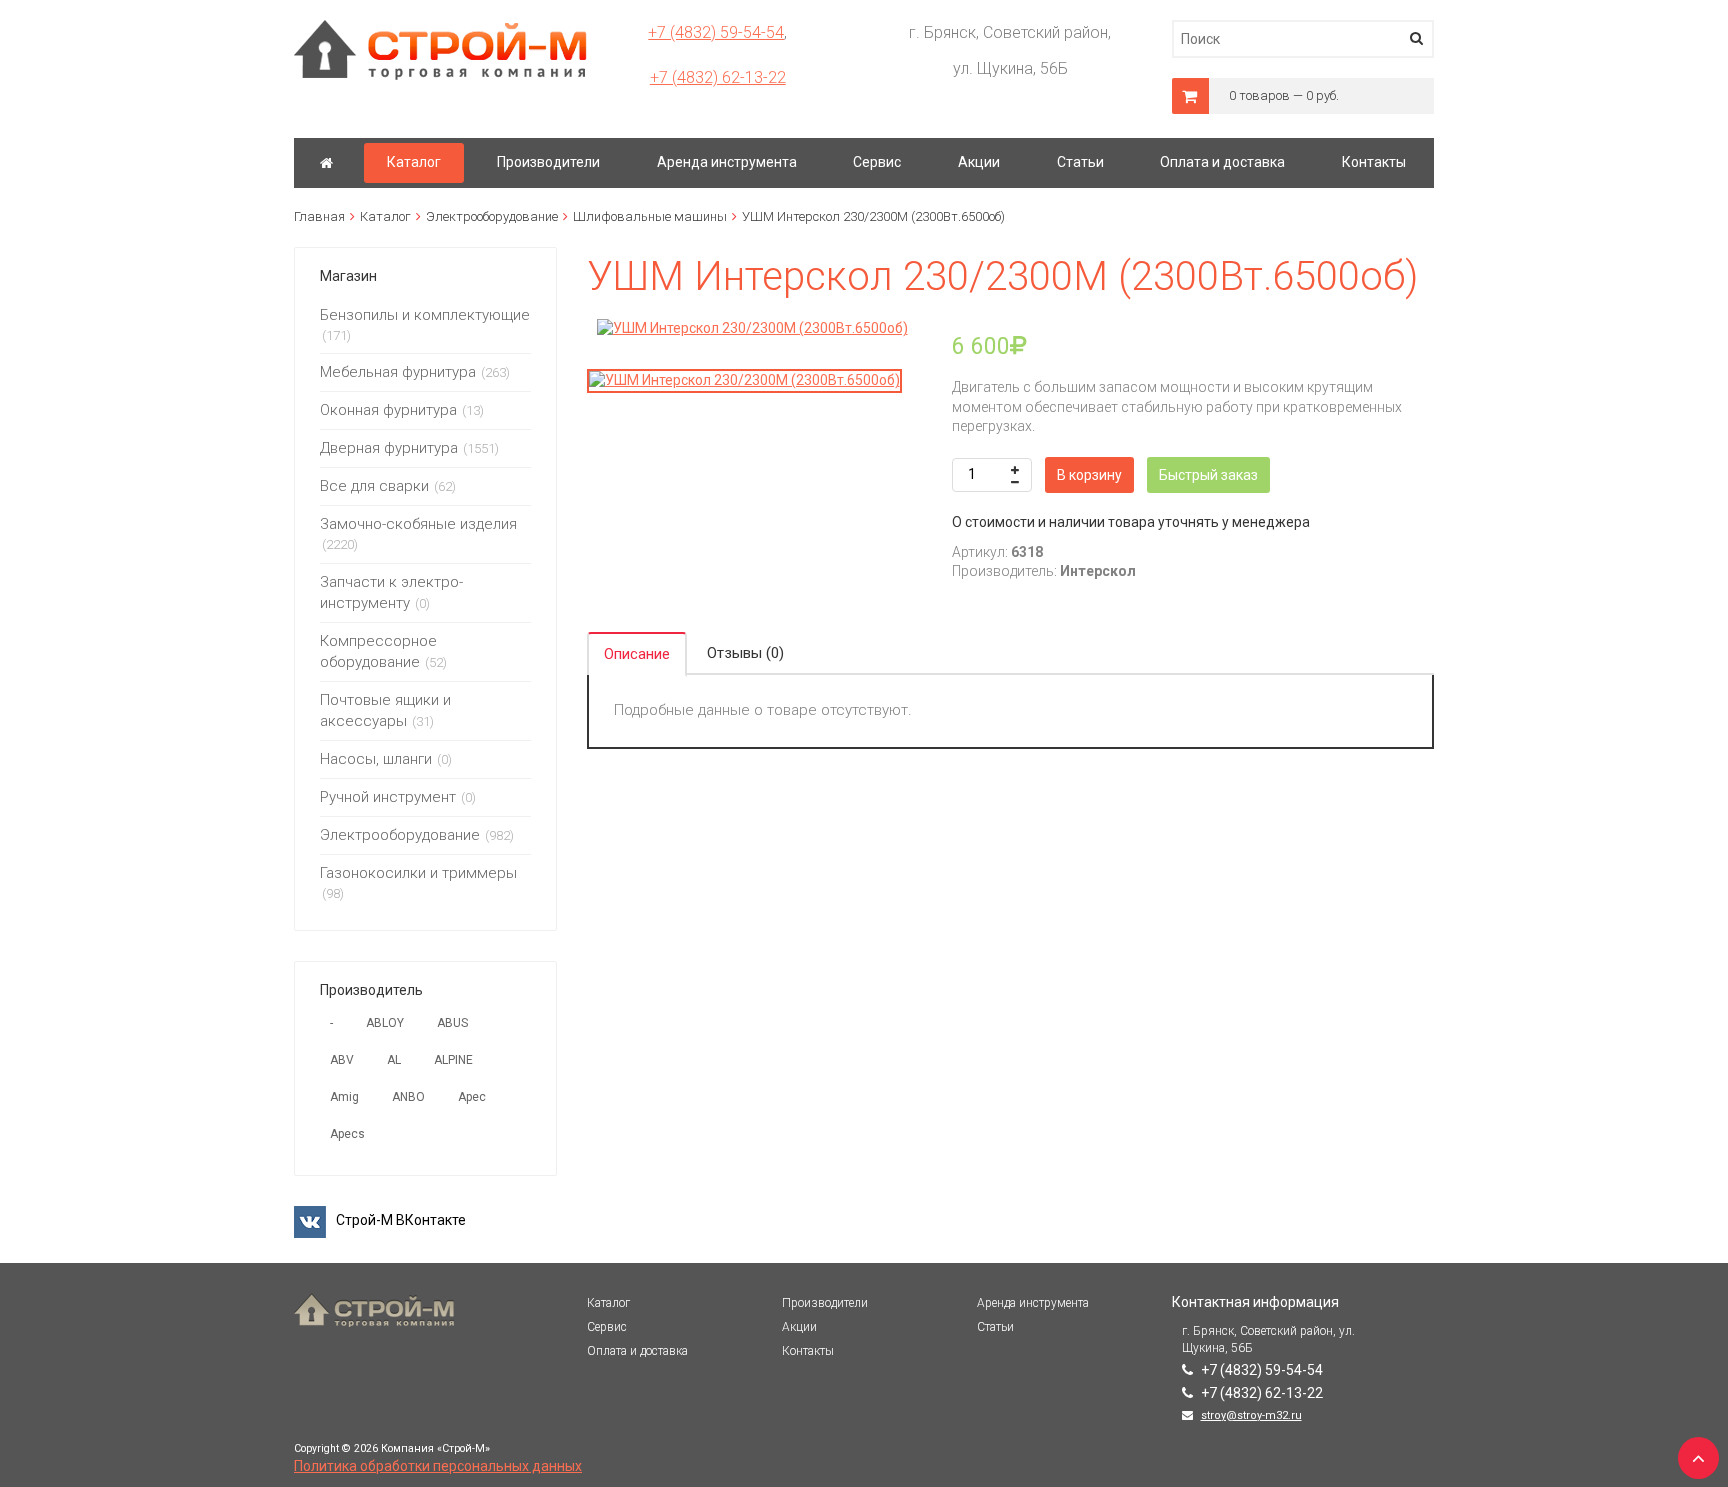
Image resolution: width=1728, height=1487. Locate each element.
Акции (799, 1327)
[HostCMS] (440, 29)
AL (394, 1060)
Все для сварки (374, 486)
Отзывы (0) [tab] (745, 653)
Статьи (995, 1327)
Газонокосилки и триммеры (418, 873)
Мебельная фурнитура (398, 372)
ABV (342, 1060)
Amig (344, 1097)
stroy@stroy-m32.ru (1251, 1415)
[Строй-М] (326, 163)
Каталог (385, 216)
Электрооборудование (492, 216)
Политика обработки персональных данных (438, 1466)
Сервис (607, 1327)
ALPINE (453, 1060)
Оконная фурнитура (388, 410)
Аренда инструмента (1033, 1303)
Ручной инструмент (388, 797)
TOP (1693, 1452)
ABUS (452, 1023)
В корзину (1089, 475)
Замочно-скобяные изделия (418, 524)
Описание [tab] (637, 654)
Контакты (808, 1351)
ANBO (408, 1097)
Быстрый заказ (1208, 475)
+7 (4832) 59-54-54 (716, 32)
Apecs (347, 1134)
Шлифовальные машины (650, 216)
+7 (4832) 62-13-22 (718, 77)
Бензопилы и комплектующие (425, 315)
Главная (319, 216)
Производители (825, 1303)
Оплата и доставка (637, 1351)
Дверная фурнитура (389, 448)
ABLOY (385, 1023)
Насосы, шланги (376, 759)
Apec (472, 1097)
